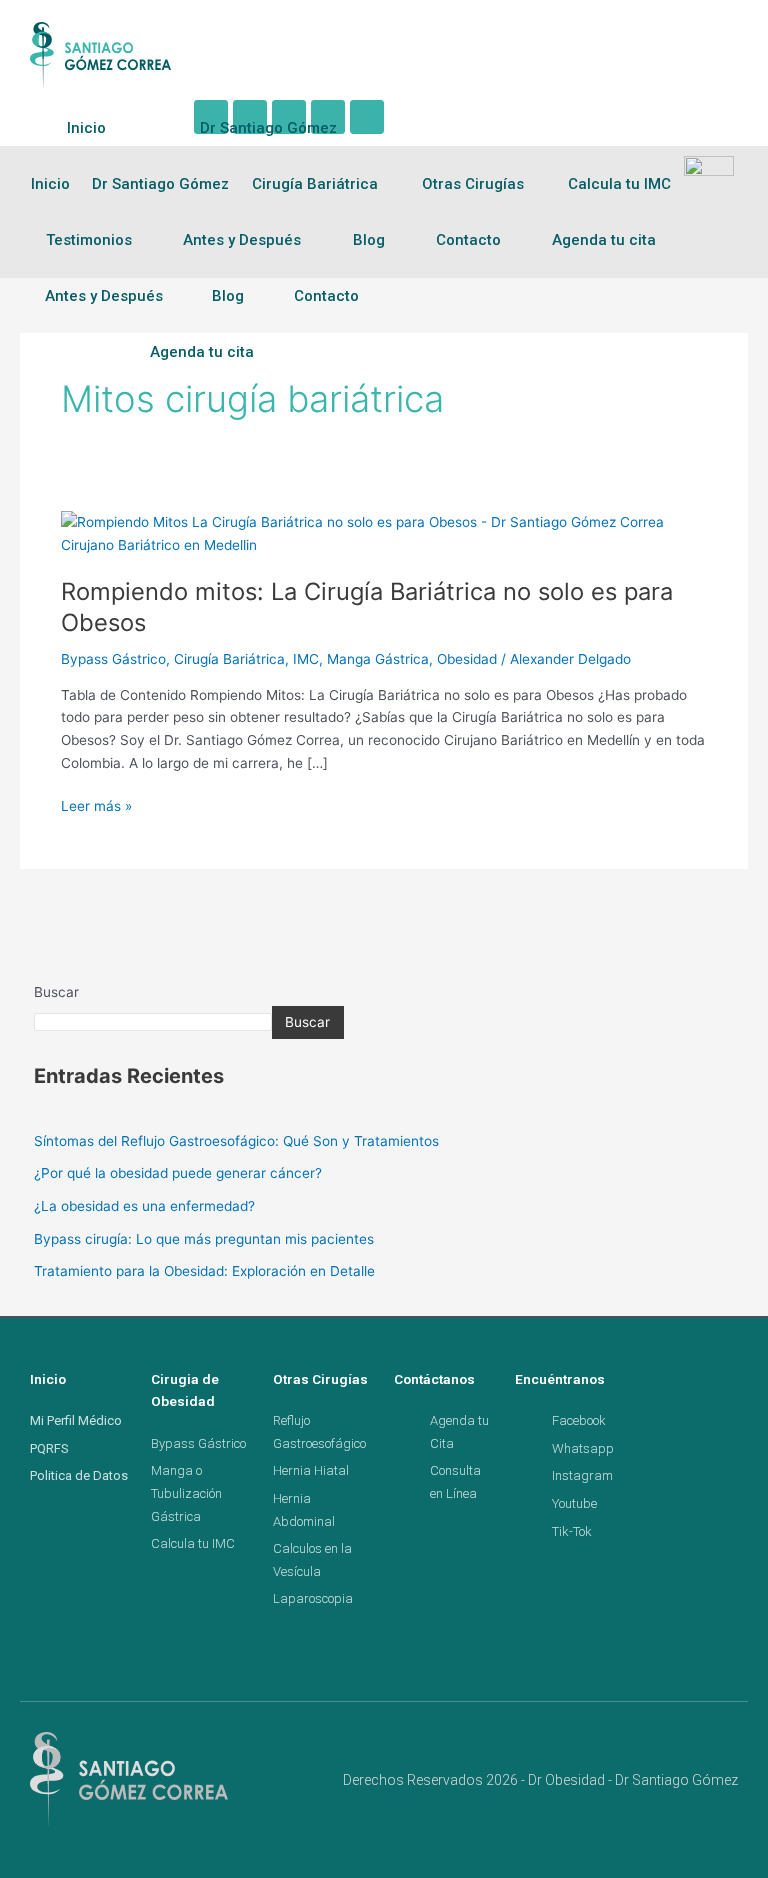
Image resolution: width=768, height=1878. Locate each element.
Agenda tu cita (202, 352)
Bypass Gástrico (113, 659)
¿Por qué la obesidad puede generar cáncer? (178, 1173)
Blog (228, 296)
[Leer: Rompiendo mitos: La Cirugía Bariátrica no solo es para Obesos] (384, 533)
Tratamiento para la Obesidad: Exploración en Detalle (204, 1271)
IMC (306, 659)
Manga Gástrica (378, 659)
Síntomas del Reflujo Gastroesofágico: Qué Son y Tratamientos (236, 1141)
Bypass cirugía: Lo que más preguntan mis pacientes (204, 1239)
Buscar (56, 992)
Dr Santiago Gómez (268, 128)
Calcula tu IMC (619, 184)
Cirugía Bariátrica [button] (315, 184)
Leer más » (96, 804)
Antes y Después (104, 296)
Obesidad (467, 659)
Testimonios (89, 240)
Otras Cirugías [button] (473, 184)
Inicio (86, 128)
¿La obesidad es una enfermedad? (144, 1206)
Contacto (326, 296)
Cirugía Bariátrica (229, 659)
